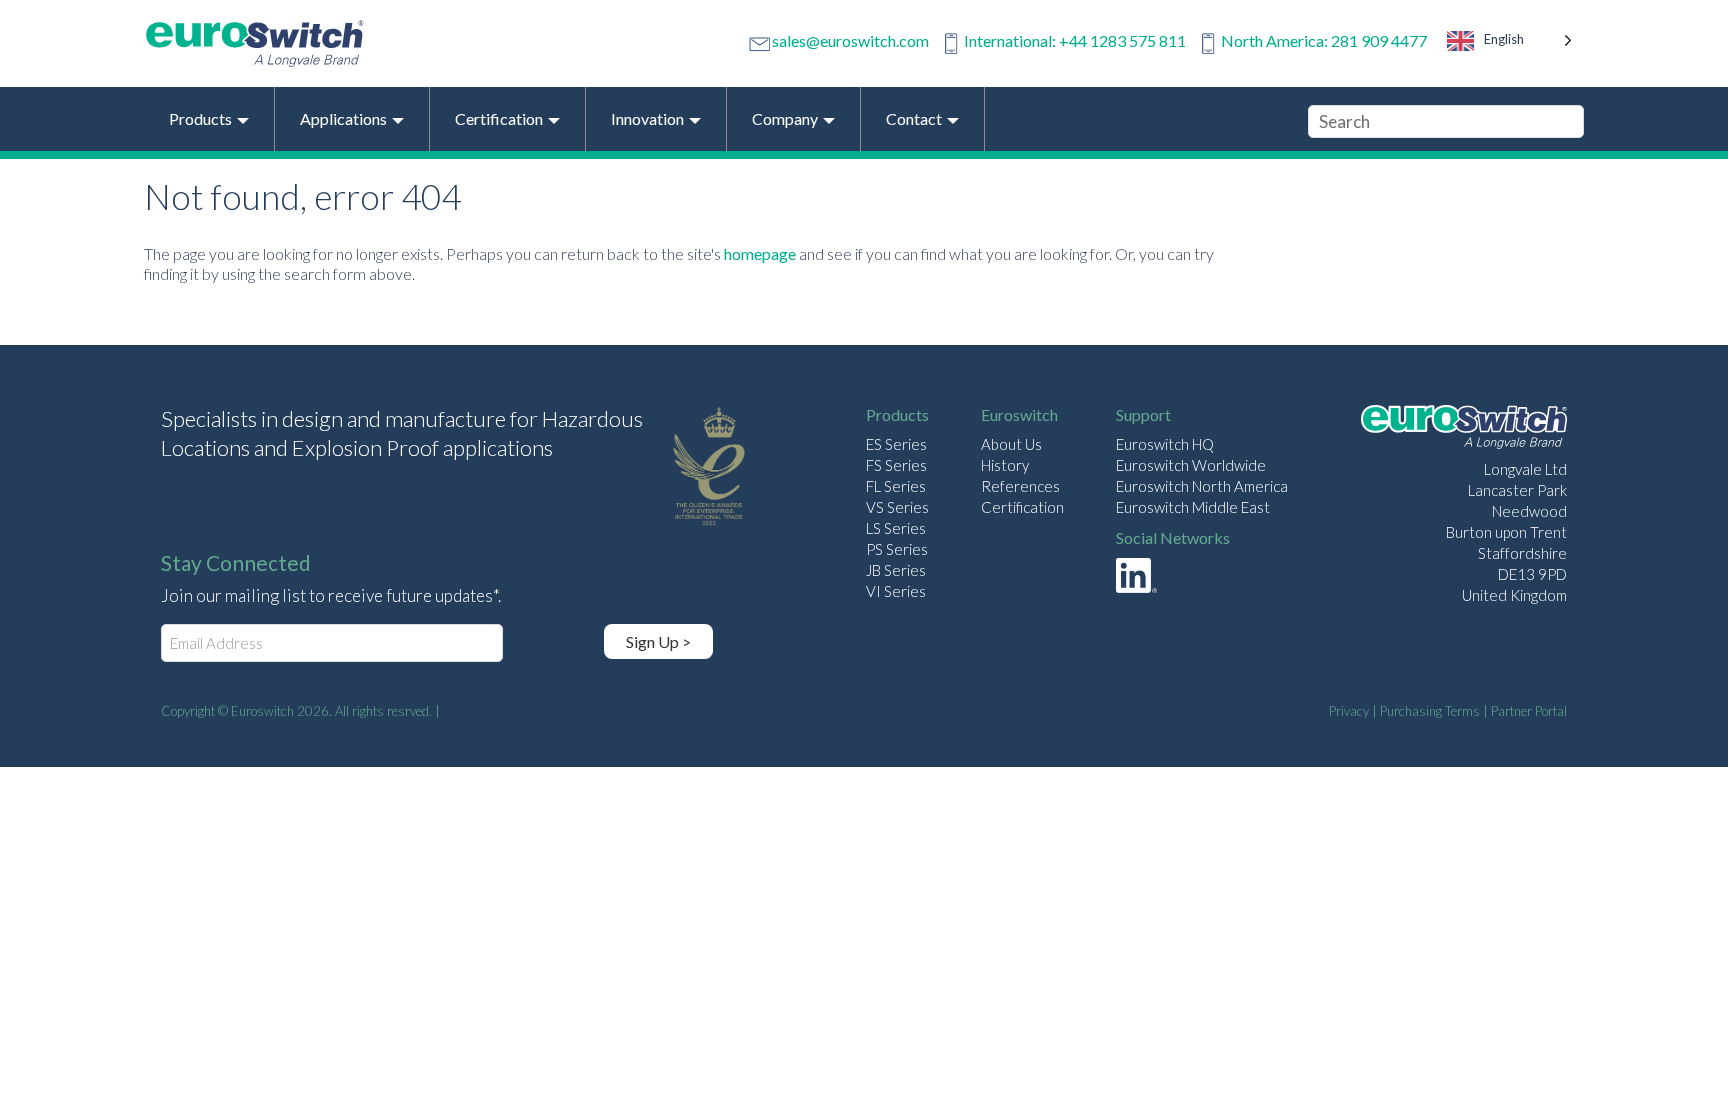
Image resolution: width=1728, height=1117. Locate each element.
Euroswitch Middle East (1193, 507)
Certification (1022, 507)
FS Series (896, 465)
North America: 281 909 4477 (1324, 40)
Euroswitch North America (1202, 486)
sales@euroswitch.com (850, 40)
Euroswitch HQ (1165, 444)
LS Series (896, 528)
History (1005, 465)
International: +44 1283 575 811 (1075, 40)
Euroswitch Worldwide (1191, 465)
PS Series (897, 549)
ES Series (896, 444)
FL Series (896, 486)
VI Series (896, 591)
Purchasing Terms (1430, 711)
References (1020, 486)
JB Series (896, 570)
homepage (760, 253)
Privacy (1349, 711)
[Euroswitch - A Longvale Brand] (1464, 429)
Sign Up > (658, 641)
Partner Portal (1529, 711)
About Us (1011, 444)
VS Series (897, 507)
